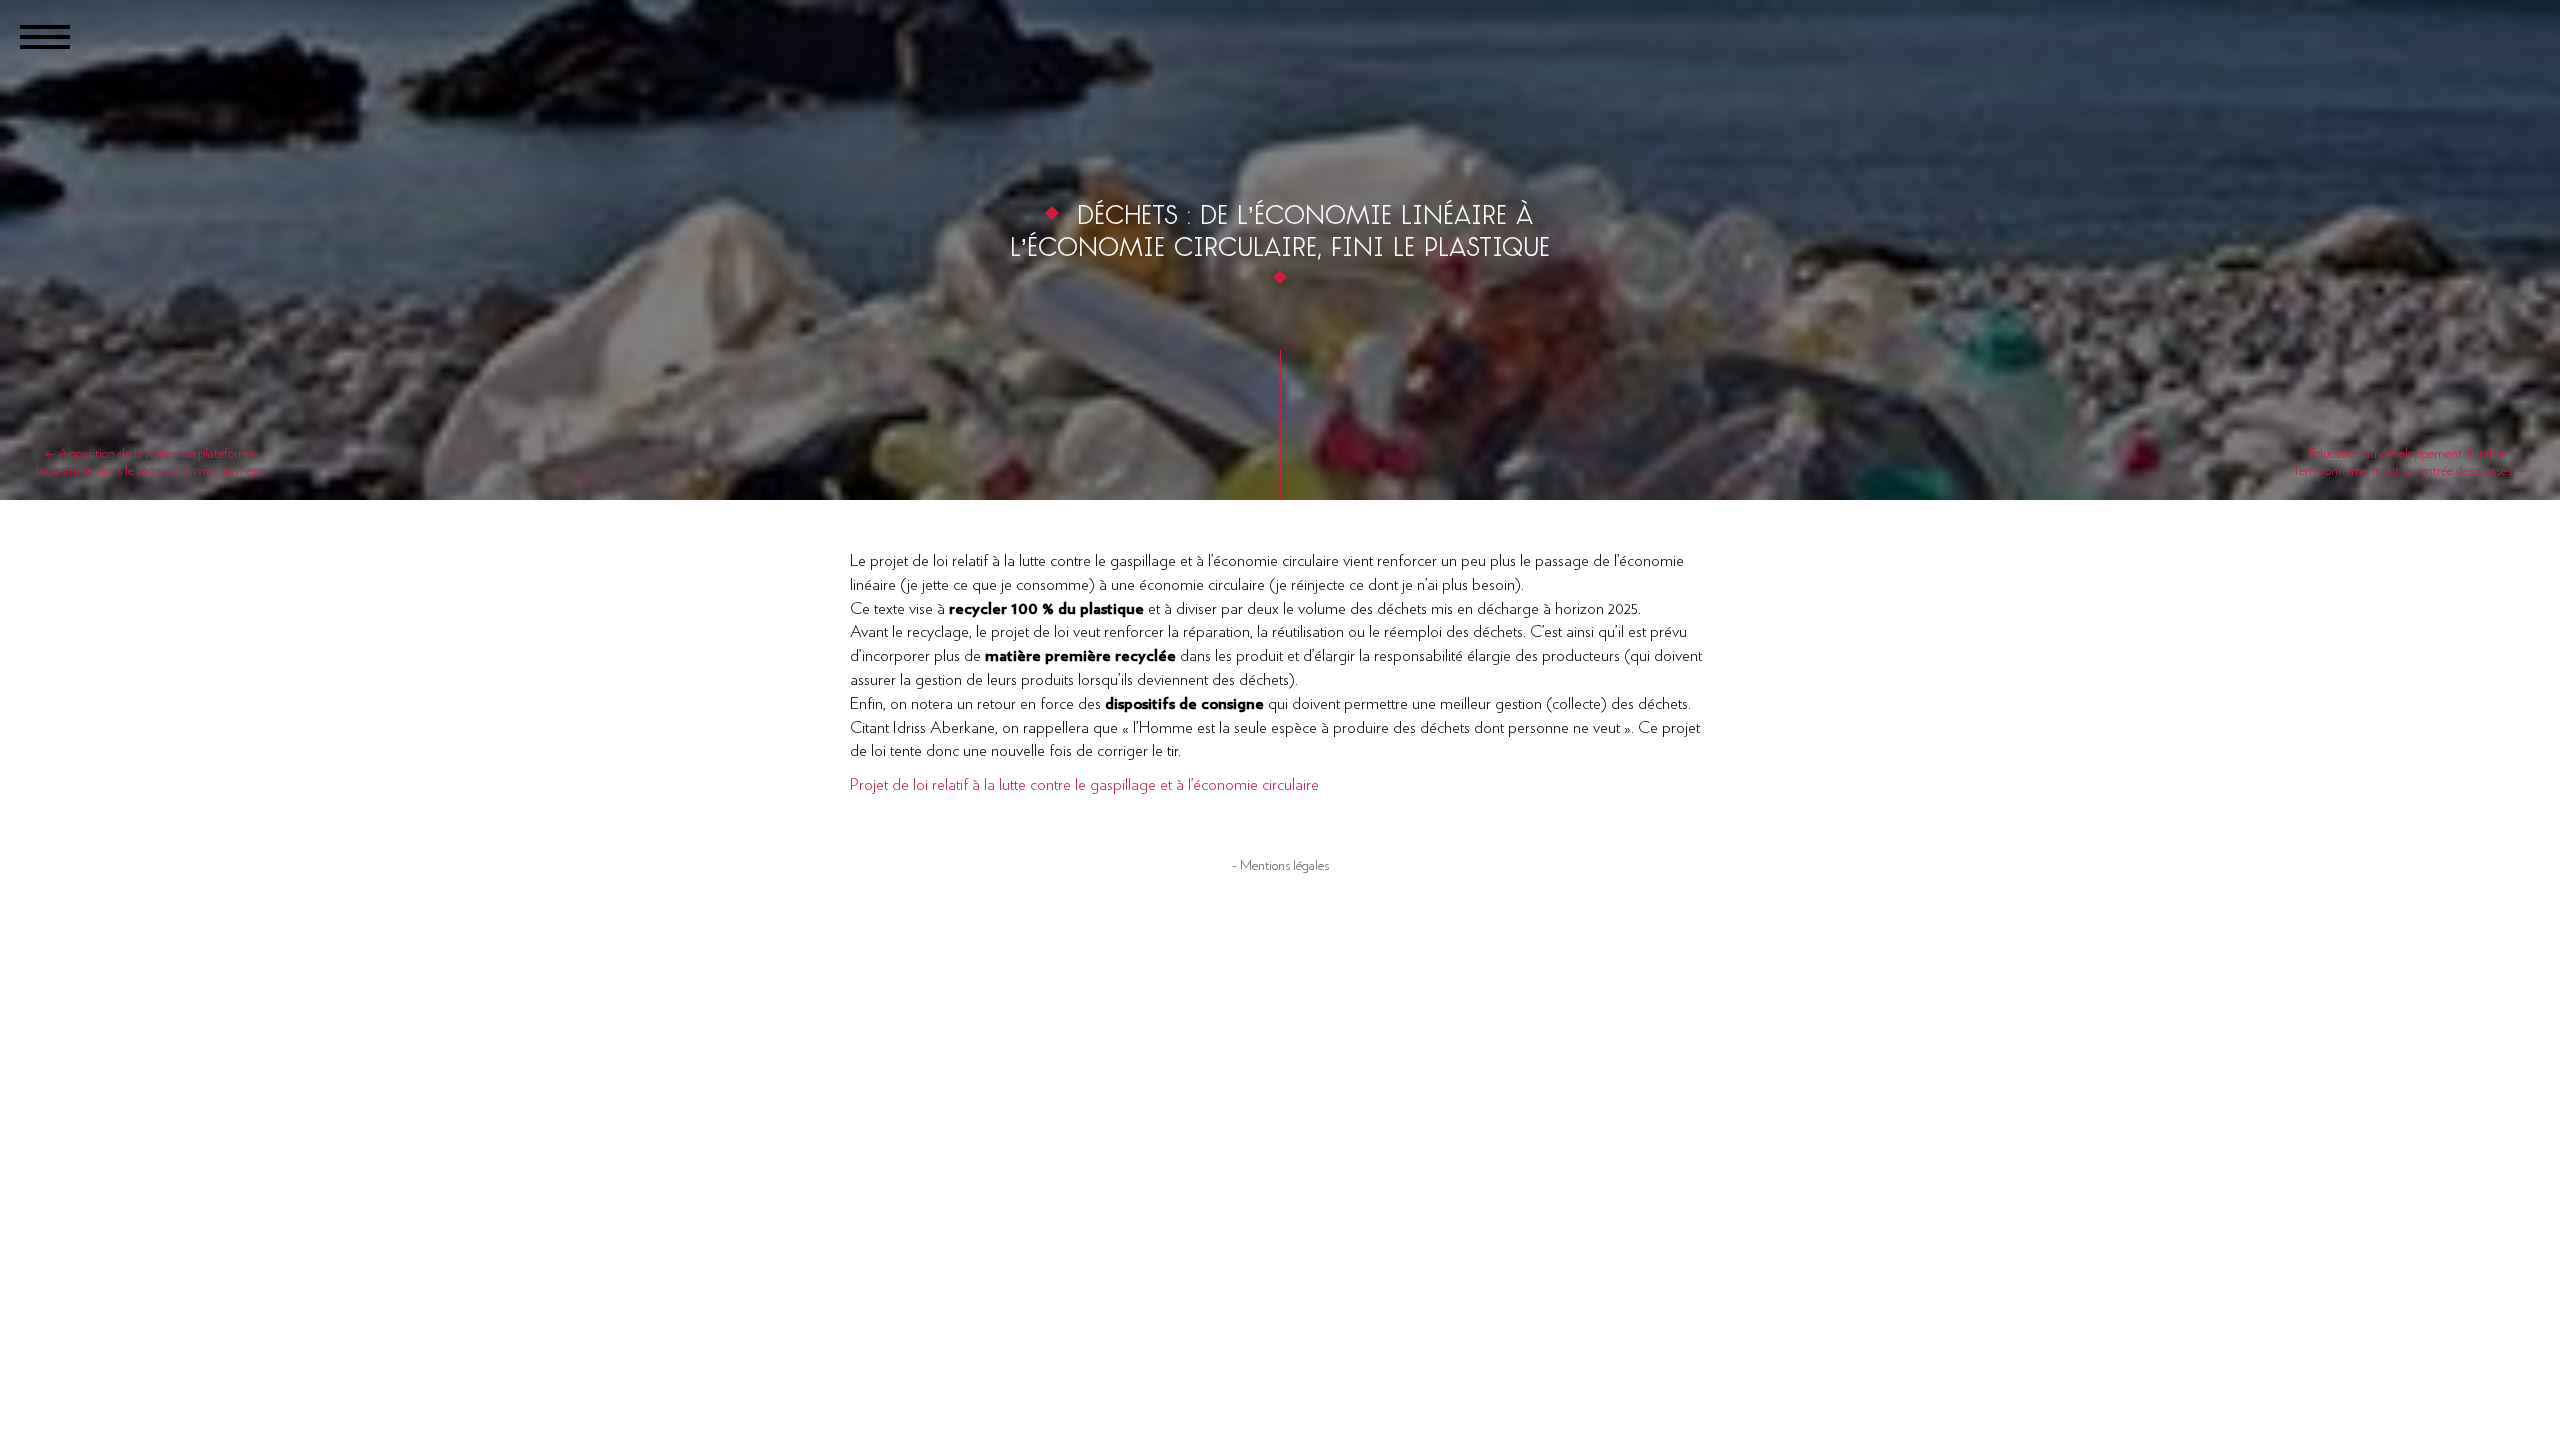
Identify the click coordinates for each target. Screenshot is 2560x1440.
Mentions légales (1284, 866)
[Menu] (45, 35)
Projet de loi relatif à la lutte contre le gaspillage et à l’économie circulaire (1084, 785)
